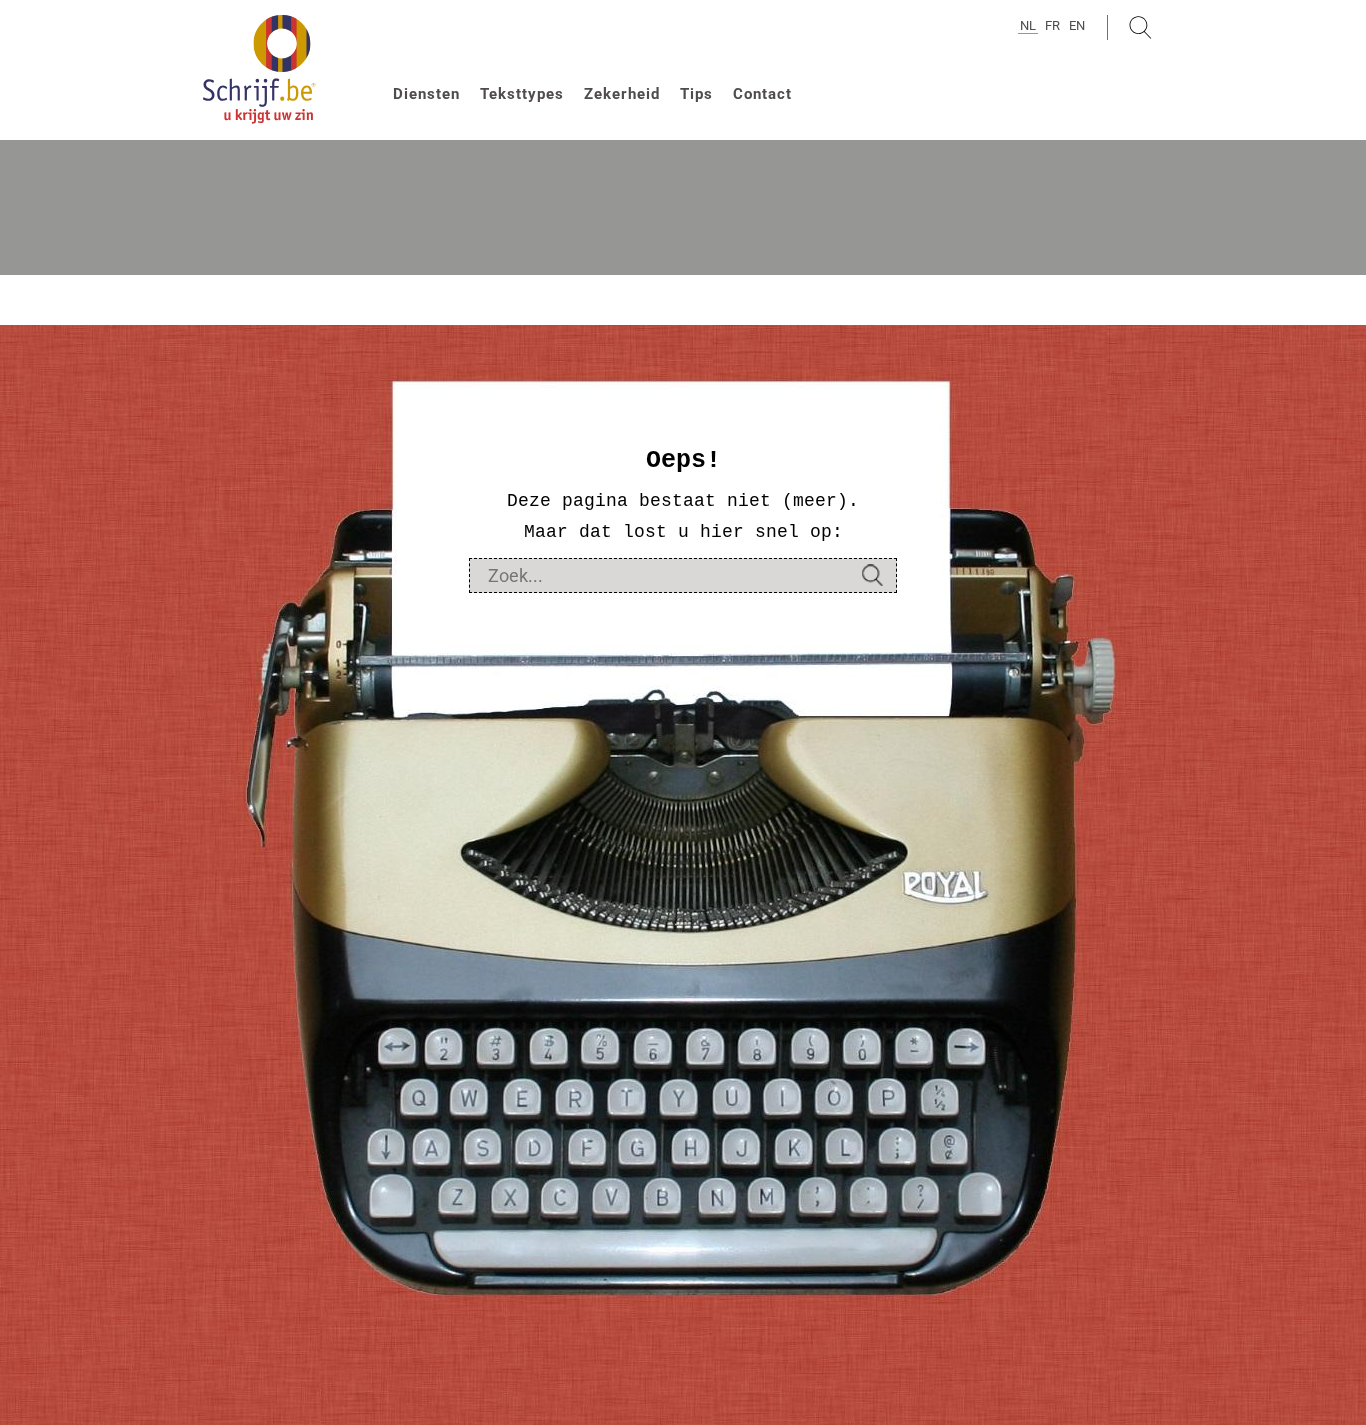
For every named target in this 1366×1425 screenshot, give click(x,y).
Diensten (426, 94)
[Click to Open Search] (1140, 27)
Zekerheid (622, 94)
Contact (762, 94)
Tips (696, 94)
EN (1077, 25)
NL (1028, 25)
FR (1052, 25)
